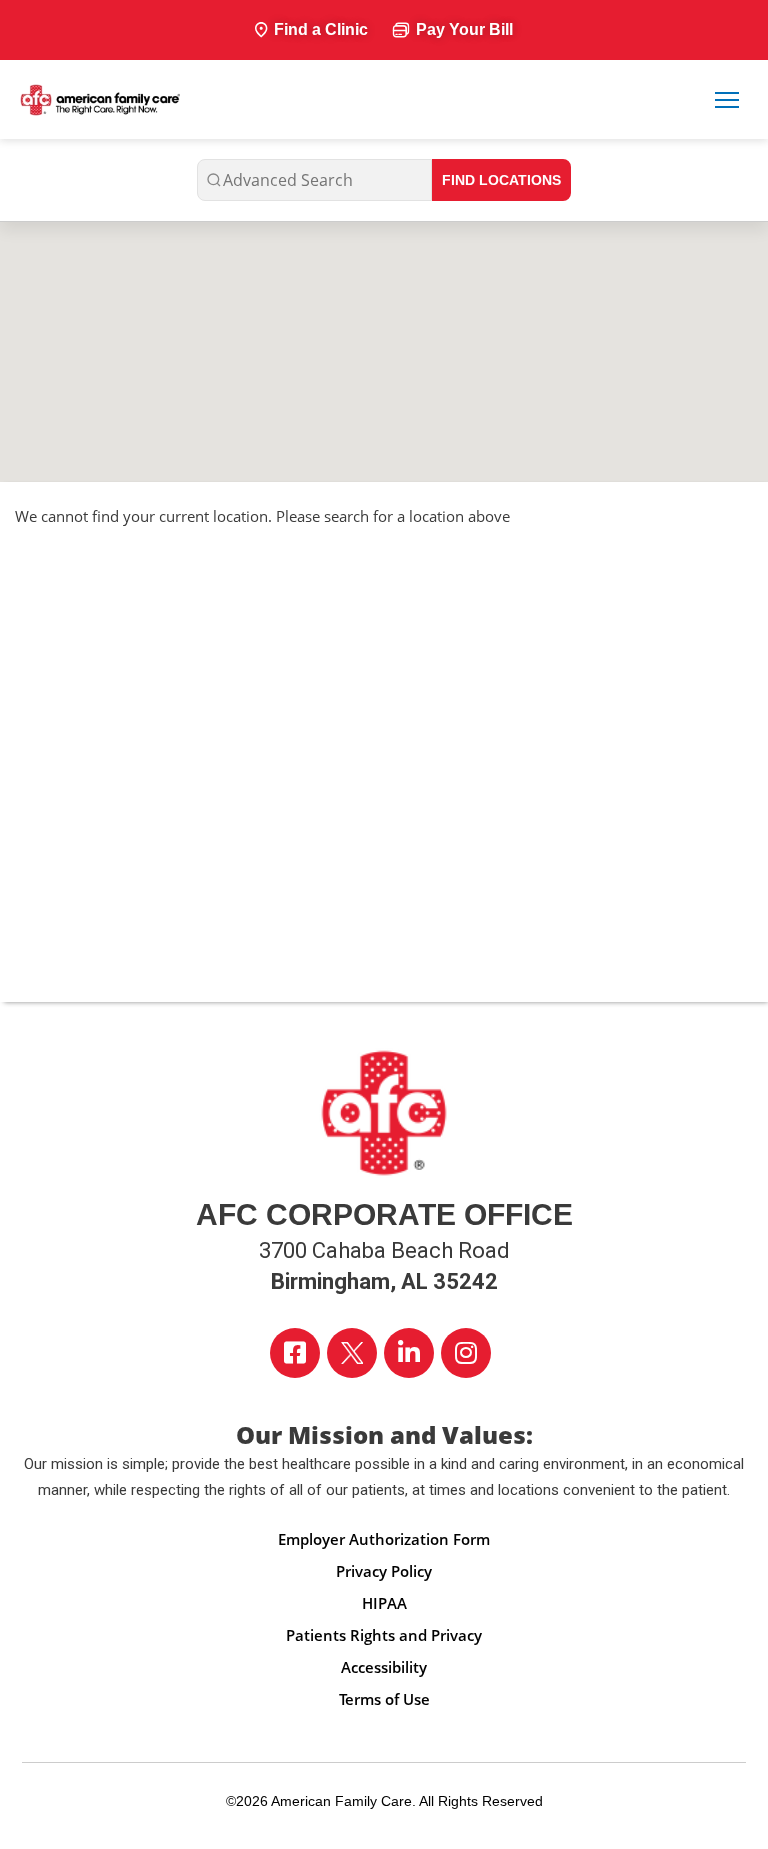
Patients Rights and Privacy (384, 1635)
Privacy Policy (384, 1571)
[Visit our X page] (352, 1353)
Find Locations (501, 180)
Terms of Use (384, 1699)
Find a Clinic (321, 29)
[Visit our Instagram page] (466, 1353)
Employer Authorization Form (384, 1539)
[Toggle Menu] (727, 100)
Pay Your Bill (464, 29)
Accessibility (384, 1667)
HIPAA (384, 1603)
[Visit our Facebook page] (295, 1353)
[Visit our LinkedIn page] (409, 1353)
